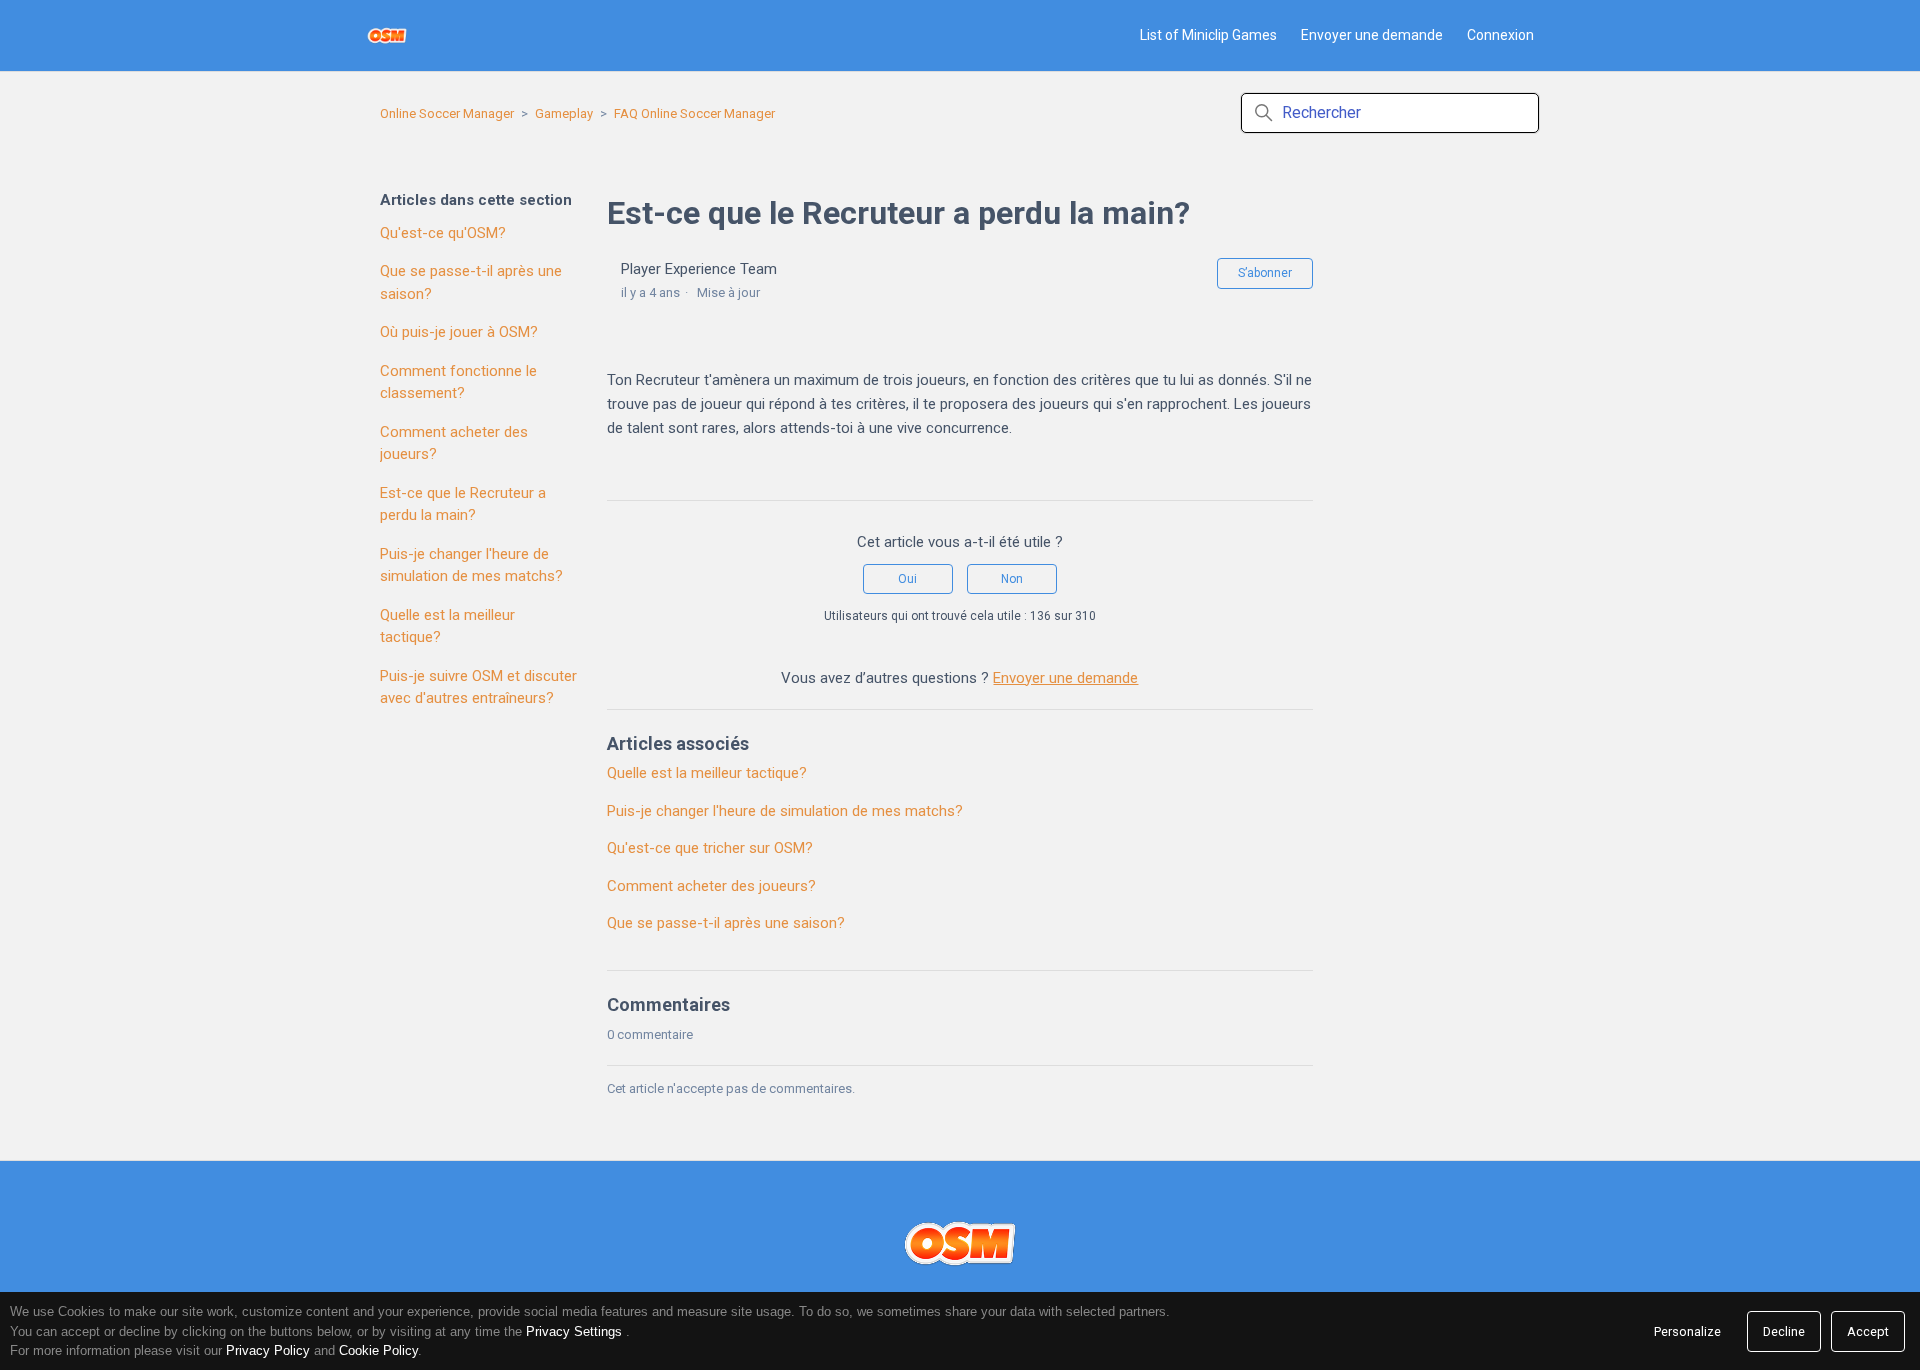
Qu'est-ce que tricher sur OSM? (710, 848)
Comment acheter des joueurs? (454, 443)
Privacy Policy (268, 1350)
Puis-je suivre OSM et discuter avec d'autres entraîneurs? (478, 687)
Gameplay (564, 113)
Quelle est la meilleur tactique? (447, 626)
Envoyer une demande (1372, 35)
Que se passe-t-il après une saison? (471, 282)
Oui (907, 579)
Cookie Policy (378, 1350)
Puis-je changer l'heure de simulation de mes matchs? (471, 565)
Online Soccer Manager (447, 113)
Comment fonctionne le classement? (458, 382)
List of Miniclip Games (1208, 35)
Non (1012, 579)
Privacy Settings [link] (574, 1331)
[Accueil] (387, 35)
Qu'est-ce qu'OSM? (443, 233)
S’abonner (1265, 273)
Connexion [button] (1500, 35)
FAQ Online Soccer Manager (694, 113)
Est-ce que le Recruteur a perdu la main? (463, 504)
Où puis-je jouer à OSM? (459, 332)
